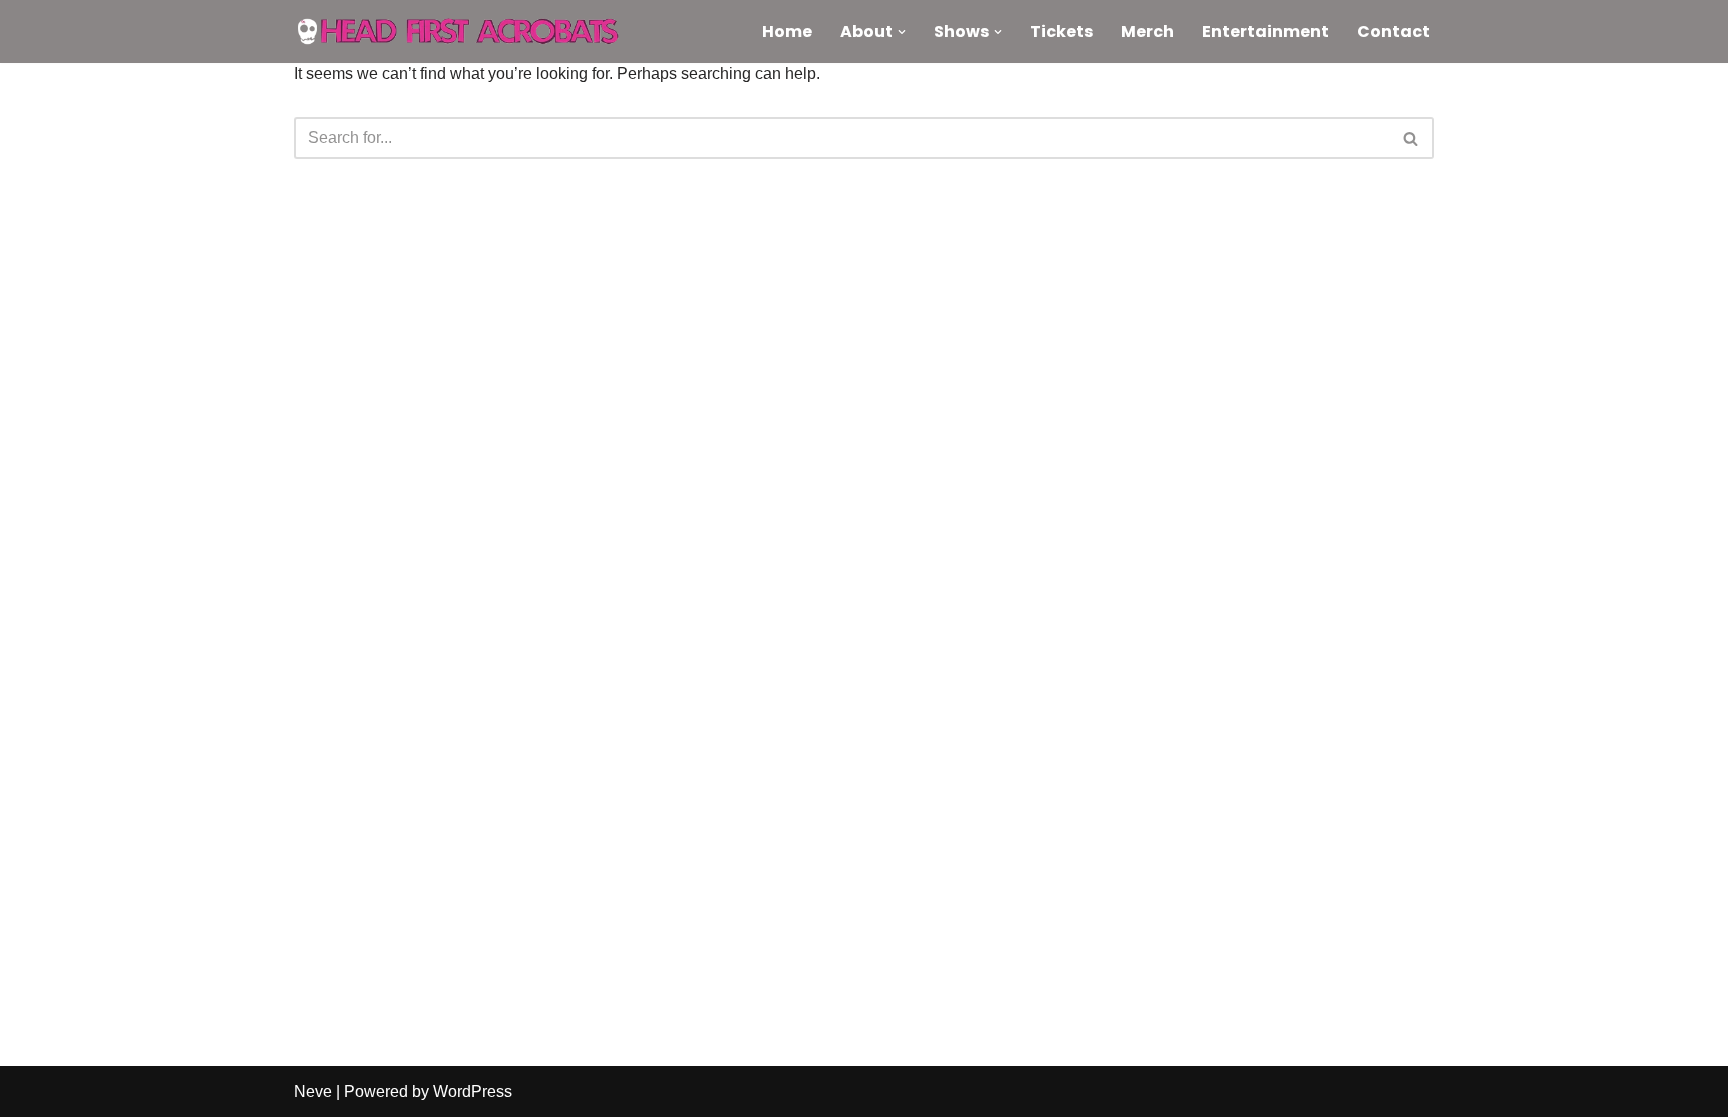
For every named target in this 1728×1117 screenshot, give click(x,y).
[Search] (1411, 138)
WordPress (472, 1091)
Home (787, 31)
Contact (1393, 31)
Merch (1147, 31)
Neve (313, 1091)
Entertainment (1265, 31)
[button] (902, 32)
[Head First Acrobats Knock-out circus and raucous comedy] (469, 31)
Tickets (1061, 31)
